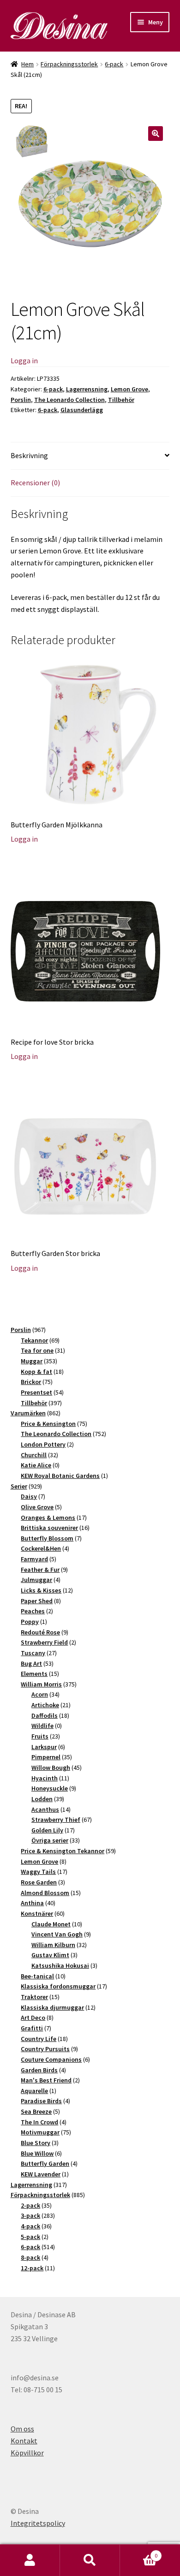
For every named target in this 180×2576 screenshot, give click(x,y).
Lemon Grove (129, 389)
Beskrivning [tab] (29, 455)
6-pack (114, 64)
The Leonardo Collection (69, 400)
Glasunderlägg (82, 410)
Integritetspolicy (38, 2523)
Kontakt (24, 2441)
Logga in (24, 361)
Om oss (22, 2429)
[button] (156, 134)
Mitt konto (30, 2560)
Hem (27, 64)
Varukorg (139, 2552)
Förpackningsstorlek (69, 64)
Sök (90, 2560)
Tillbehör (121, 400)
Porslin (21, 400)
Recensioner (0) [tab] (35, 483)
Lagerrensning (87, 389)
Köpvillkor (27, 2453)
